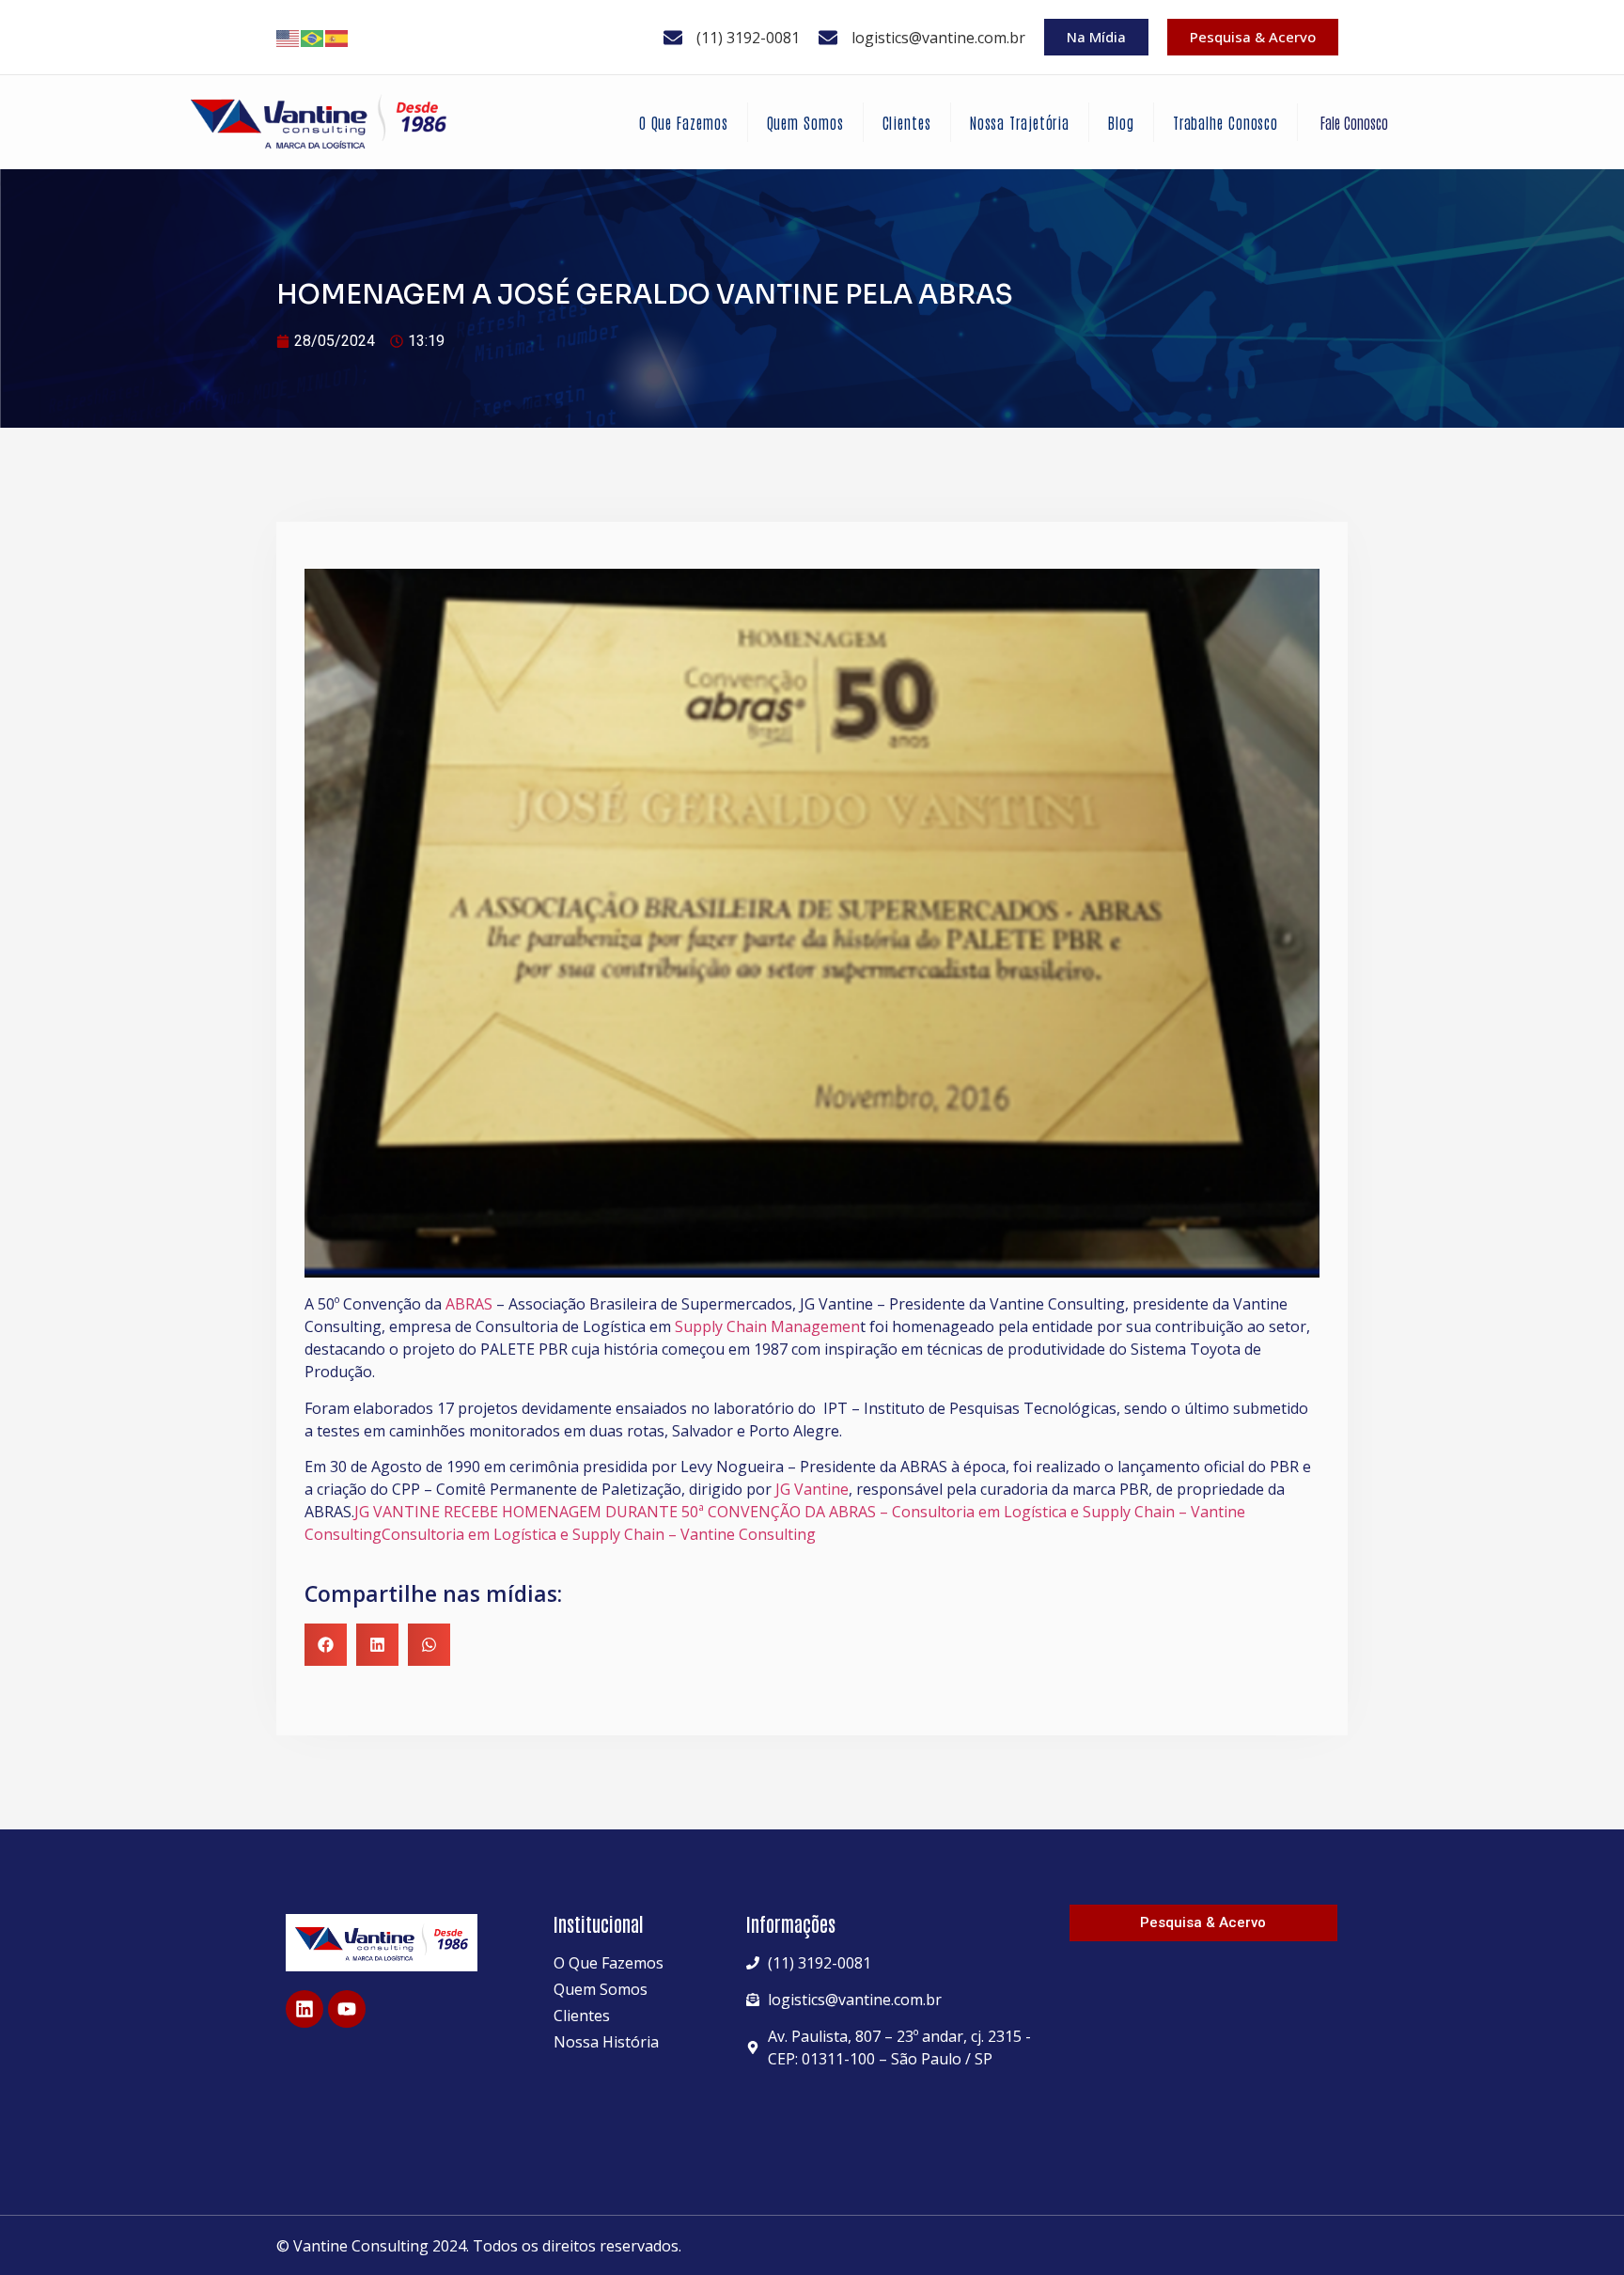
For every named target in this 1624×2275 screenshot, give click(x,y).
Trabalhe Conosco (1226, 122)
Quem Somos (805, 122)
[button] (326, 1645)
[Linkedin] (304, 2009)
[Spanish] (337, 38)
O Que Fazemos (684, 122)
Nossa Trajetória (1020, 122)
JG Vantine (812, 1489)
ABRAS (467, 1304)
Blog (1121, 122)
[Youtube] (347, 2009)
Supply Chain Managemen (767, 1326)
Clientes (907, 122)
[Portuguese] (313, 38)
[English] (289, 38)
